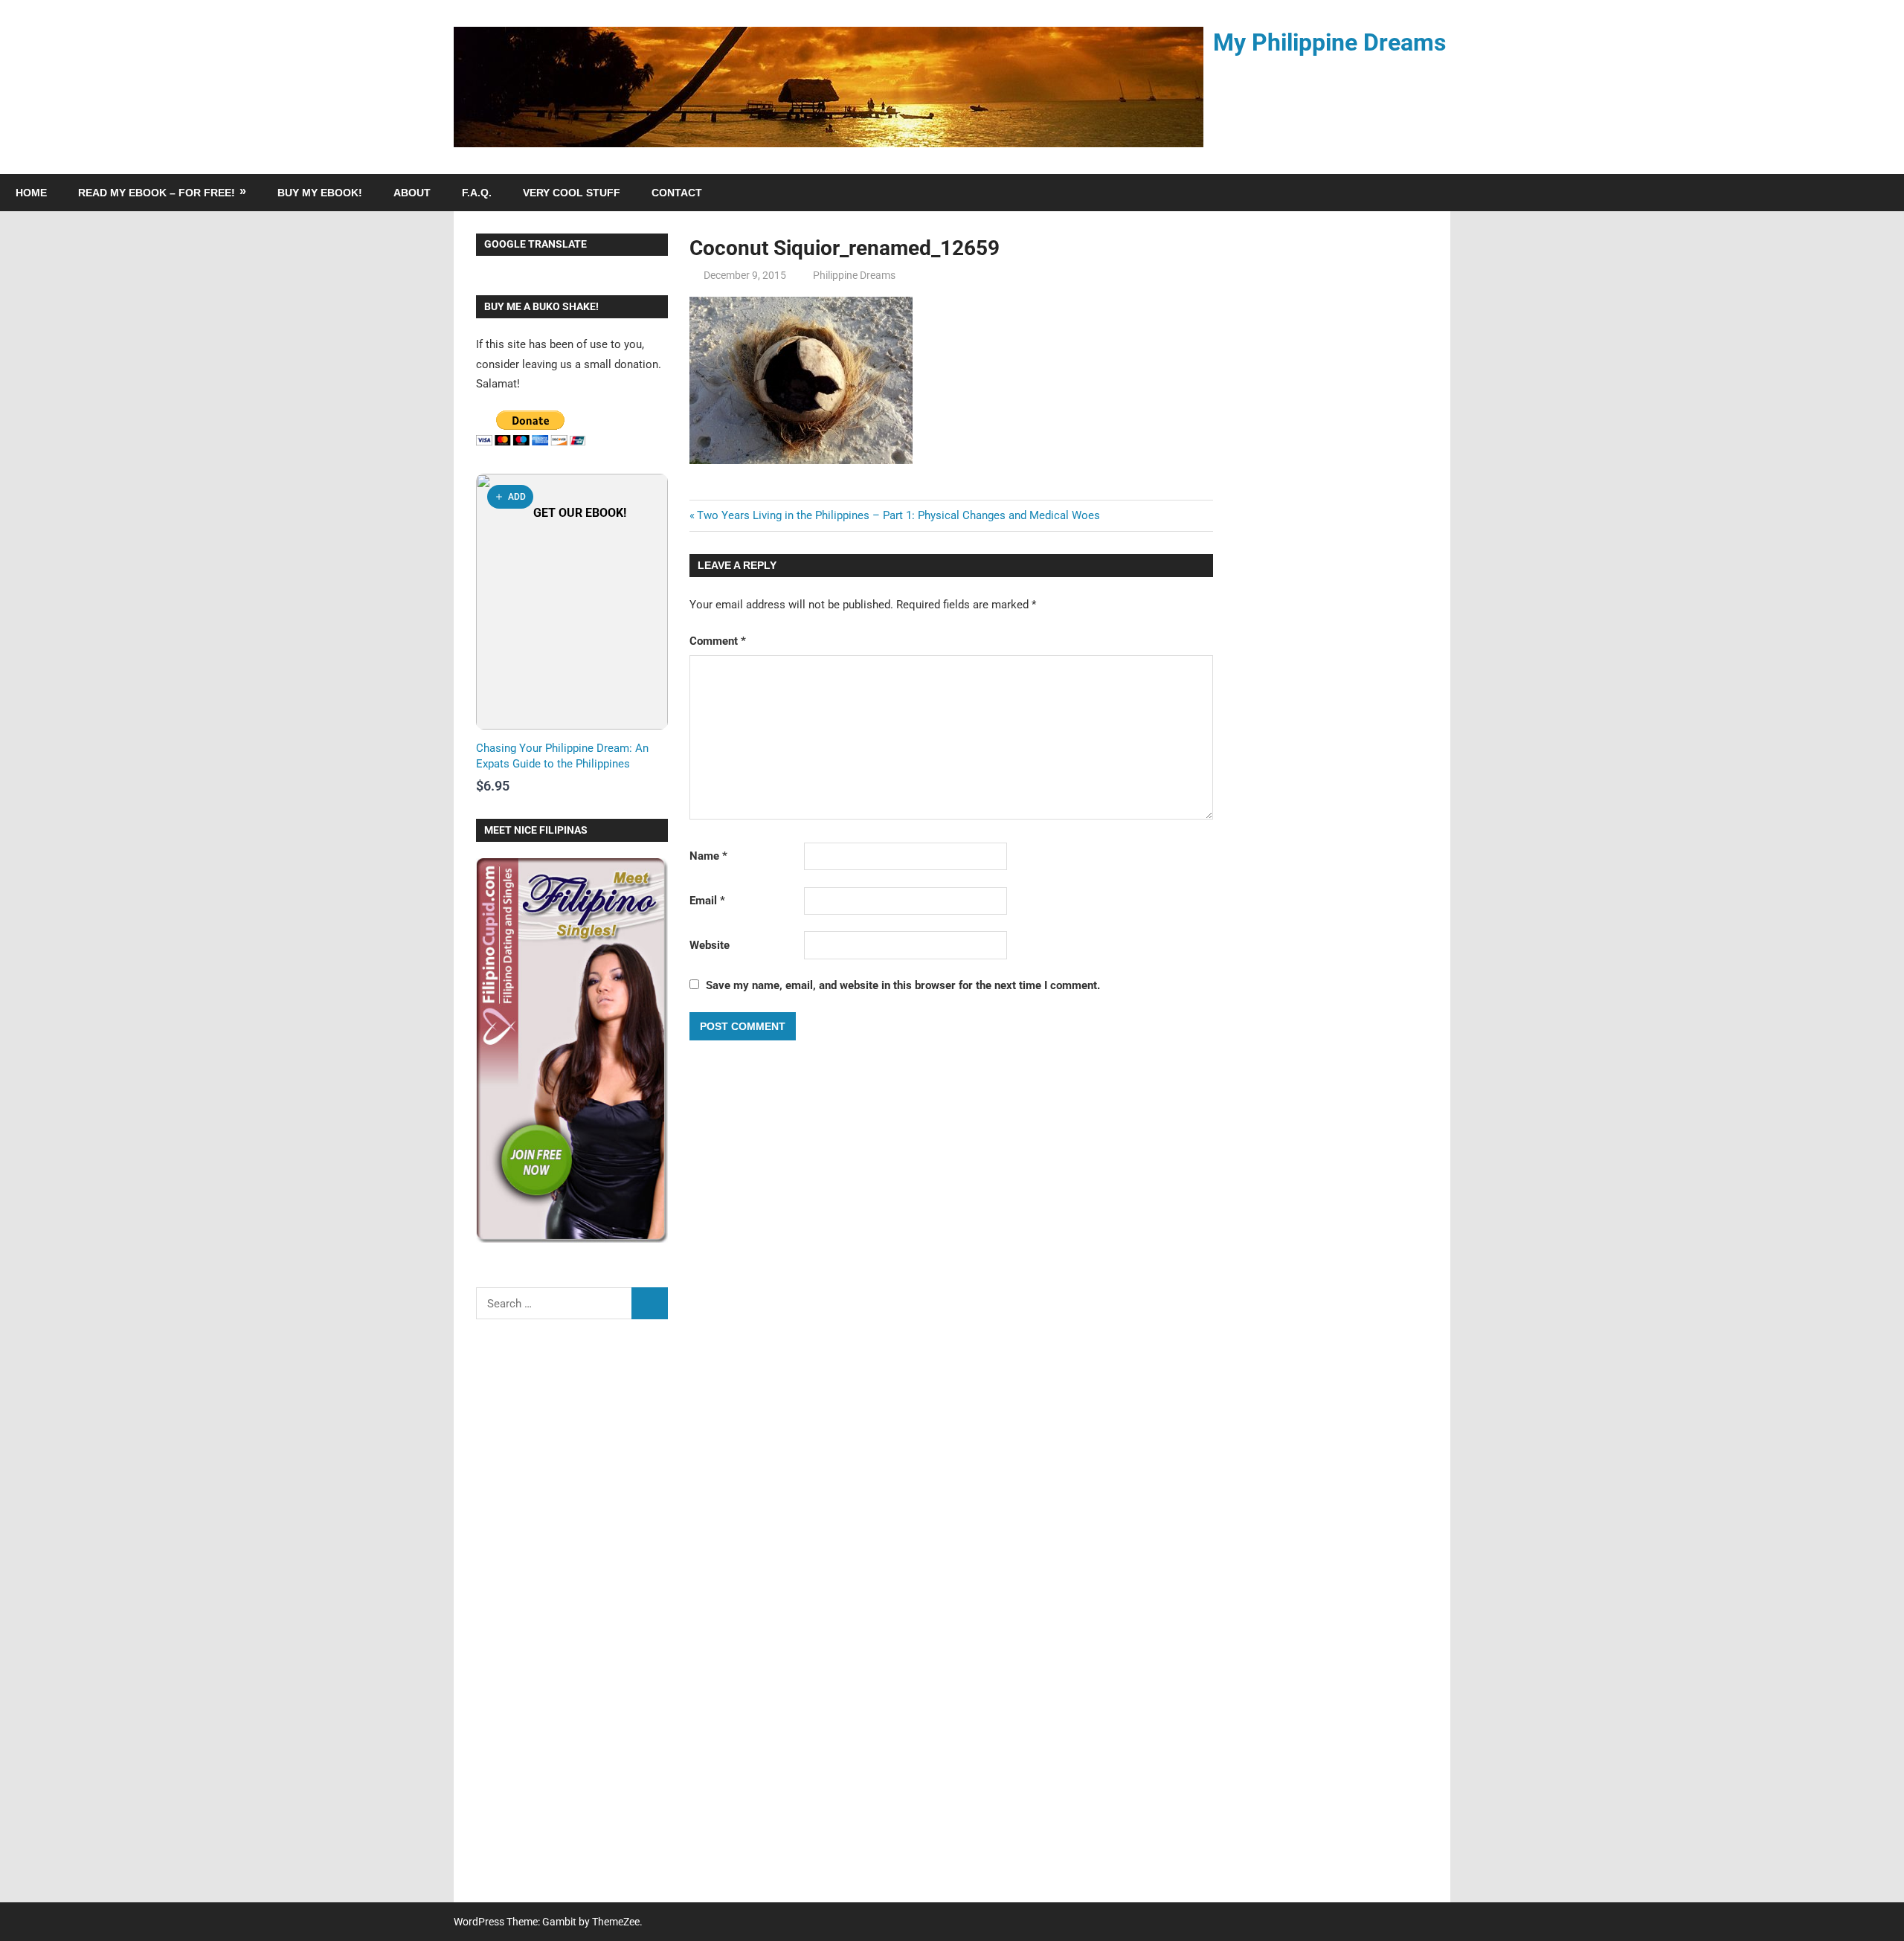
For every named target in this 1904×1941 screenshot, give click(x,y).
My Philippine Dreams (1329, 42)
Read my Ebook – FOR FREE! (157, 193)
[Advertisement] (572, 1620)
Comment (718, 641)
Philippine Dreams (854, 275)
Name (708, 856)
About (412, 193)
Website (710, 945)
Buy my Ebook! (320, 193)
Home (31, 193)
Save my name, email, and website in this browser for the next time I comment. (903, 985)
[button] (510, 497)
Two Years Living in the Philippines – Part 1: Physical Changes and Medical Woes (898, 515)
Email (707, 901)
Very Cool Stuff (572, 193)
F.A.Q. (477, 193)
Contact (677, 193)
